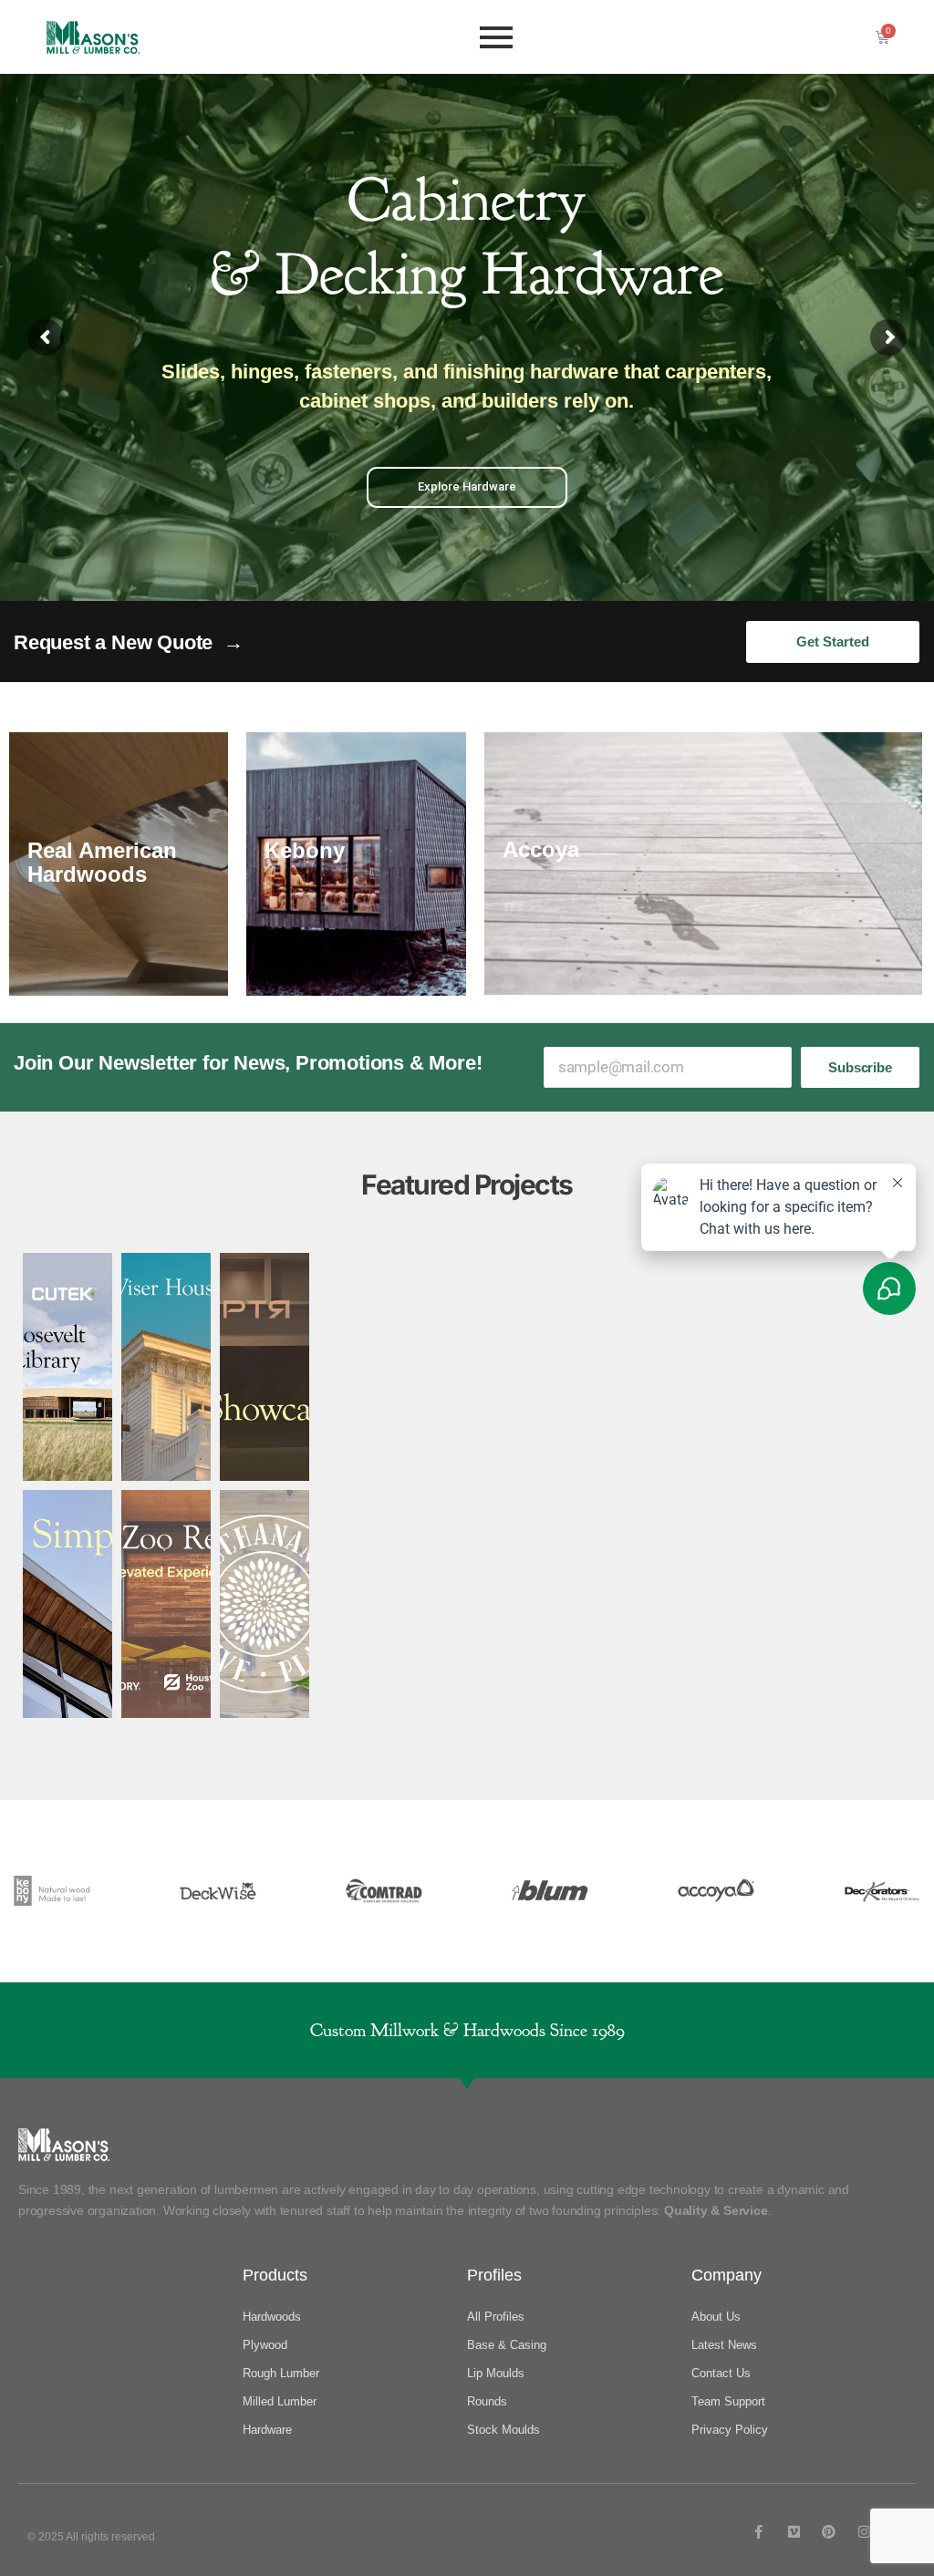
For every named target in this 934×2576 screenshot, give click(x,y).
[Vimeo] (794, 2532)
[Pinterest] (829, 2532)
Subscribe (860, 1067)
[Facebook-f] (758, 2532)
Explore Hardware (467, 486)
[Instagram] (864, 2532)
